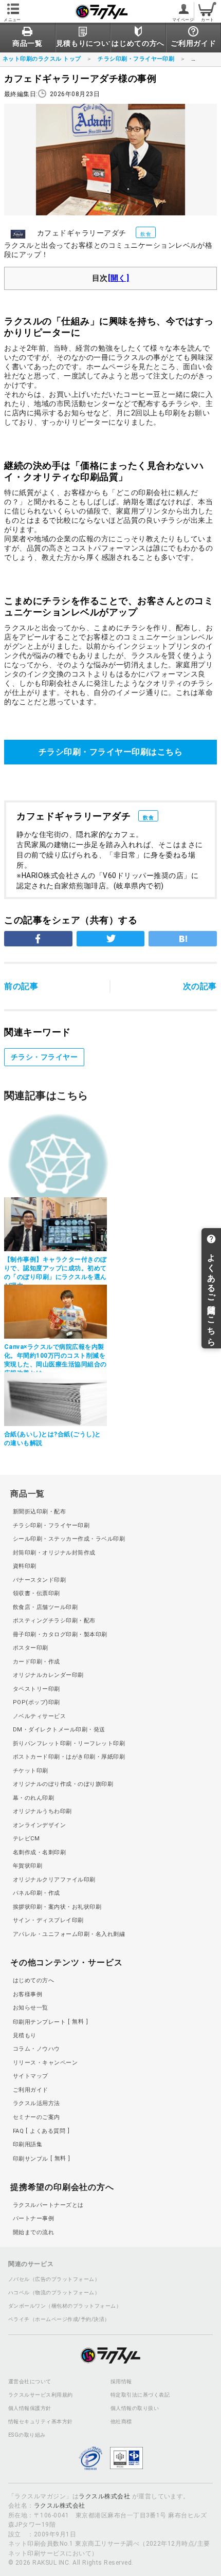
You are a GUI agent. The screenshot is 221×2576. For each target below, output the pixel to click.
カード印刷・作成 (36, 1662)
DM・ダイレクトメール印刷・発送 (59, 1730)
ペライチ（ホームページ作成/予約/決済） (59, 2319)
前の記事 (21, 986)
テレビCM (26, 1839)
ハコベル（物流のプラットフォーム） (54, 2293)
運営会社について (30, 2382)
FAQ (39, 2131)
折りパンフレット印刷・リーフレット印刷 (69, 1743)
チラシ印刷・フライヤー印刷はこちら (110, 752)
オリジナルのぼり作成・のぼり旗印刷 (63, 1784)
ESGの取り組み (27, 2435)
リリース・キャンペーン (45, 2063)
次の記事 (200, 986)
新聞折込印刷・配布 (39, 1512)
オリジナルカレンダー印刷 (48, 1675)
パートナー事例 (33, 2218)
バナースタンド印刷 (39, 1580)
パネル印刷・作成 (36, 1893)
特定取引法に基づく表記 (140, 2395)
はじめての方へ (33, 1980)
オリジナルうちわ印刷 (42, 1811)
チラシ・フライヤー (44, 1057)
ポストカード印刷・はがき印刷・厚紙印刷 (69, 1757)
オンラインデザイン (39, 1825)
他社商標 (121, 2422)
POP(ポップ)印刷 (36, 1702)
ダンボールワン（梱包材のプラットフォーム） (65, 2306)
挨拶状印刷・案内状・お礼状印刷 (57, 1907)
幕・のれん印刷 (33, 1798)
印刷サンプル (40, 2158)
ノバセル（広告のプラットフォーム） (54, 2279)
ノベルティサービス (39, 1716)
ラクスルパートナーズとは (48, 2205)
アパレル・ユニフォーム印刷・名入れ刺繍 (69, 1934)
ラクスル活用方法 (36, 2103)
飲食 (146, 234)
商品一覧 (27, 1494)
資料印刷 (25, 1566)
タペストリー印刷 (36, 1689)
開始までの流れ (33, 2232)
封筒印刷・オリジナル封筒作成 (54, 1553)
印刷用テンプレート (48, 2022)
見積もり (25, 2035)
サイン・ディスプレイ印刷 (48, 1920)
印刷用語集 (27, 2144)
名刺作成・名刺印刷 (39, 1852)
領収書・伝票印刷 (36, 1593)
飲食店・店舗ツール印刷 (45, 1607)
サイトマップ (31, 2076)
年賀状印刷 (27, 1866)
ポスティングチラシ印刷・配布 (54, 1621)
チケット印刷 (31, 1771)
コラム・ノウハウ (36, 2049)
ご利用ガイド (31, 2090)
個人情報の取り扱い (135, 2408)
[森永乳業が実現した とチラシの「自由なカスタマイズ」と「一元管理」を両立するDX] (56, 1154)
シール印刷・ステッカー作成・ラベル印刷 (69, 1539)
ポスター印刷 (31, 1648)
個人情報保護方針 (30, 2408)
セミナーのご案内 (36, 2117)
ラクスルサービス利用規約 (41, 2395)
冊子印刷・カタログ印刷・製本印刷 (60, 1634)
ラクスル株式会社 (104, 2496)
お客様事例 (27, 1994)
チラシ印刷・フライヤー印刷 (51, 1525)
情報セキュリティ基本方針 (41, 2422)
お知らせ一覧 (31, 2008)
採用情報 (121, 2382)
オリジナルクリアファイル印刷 (54, 1880)
